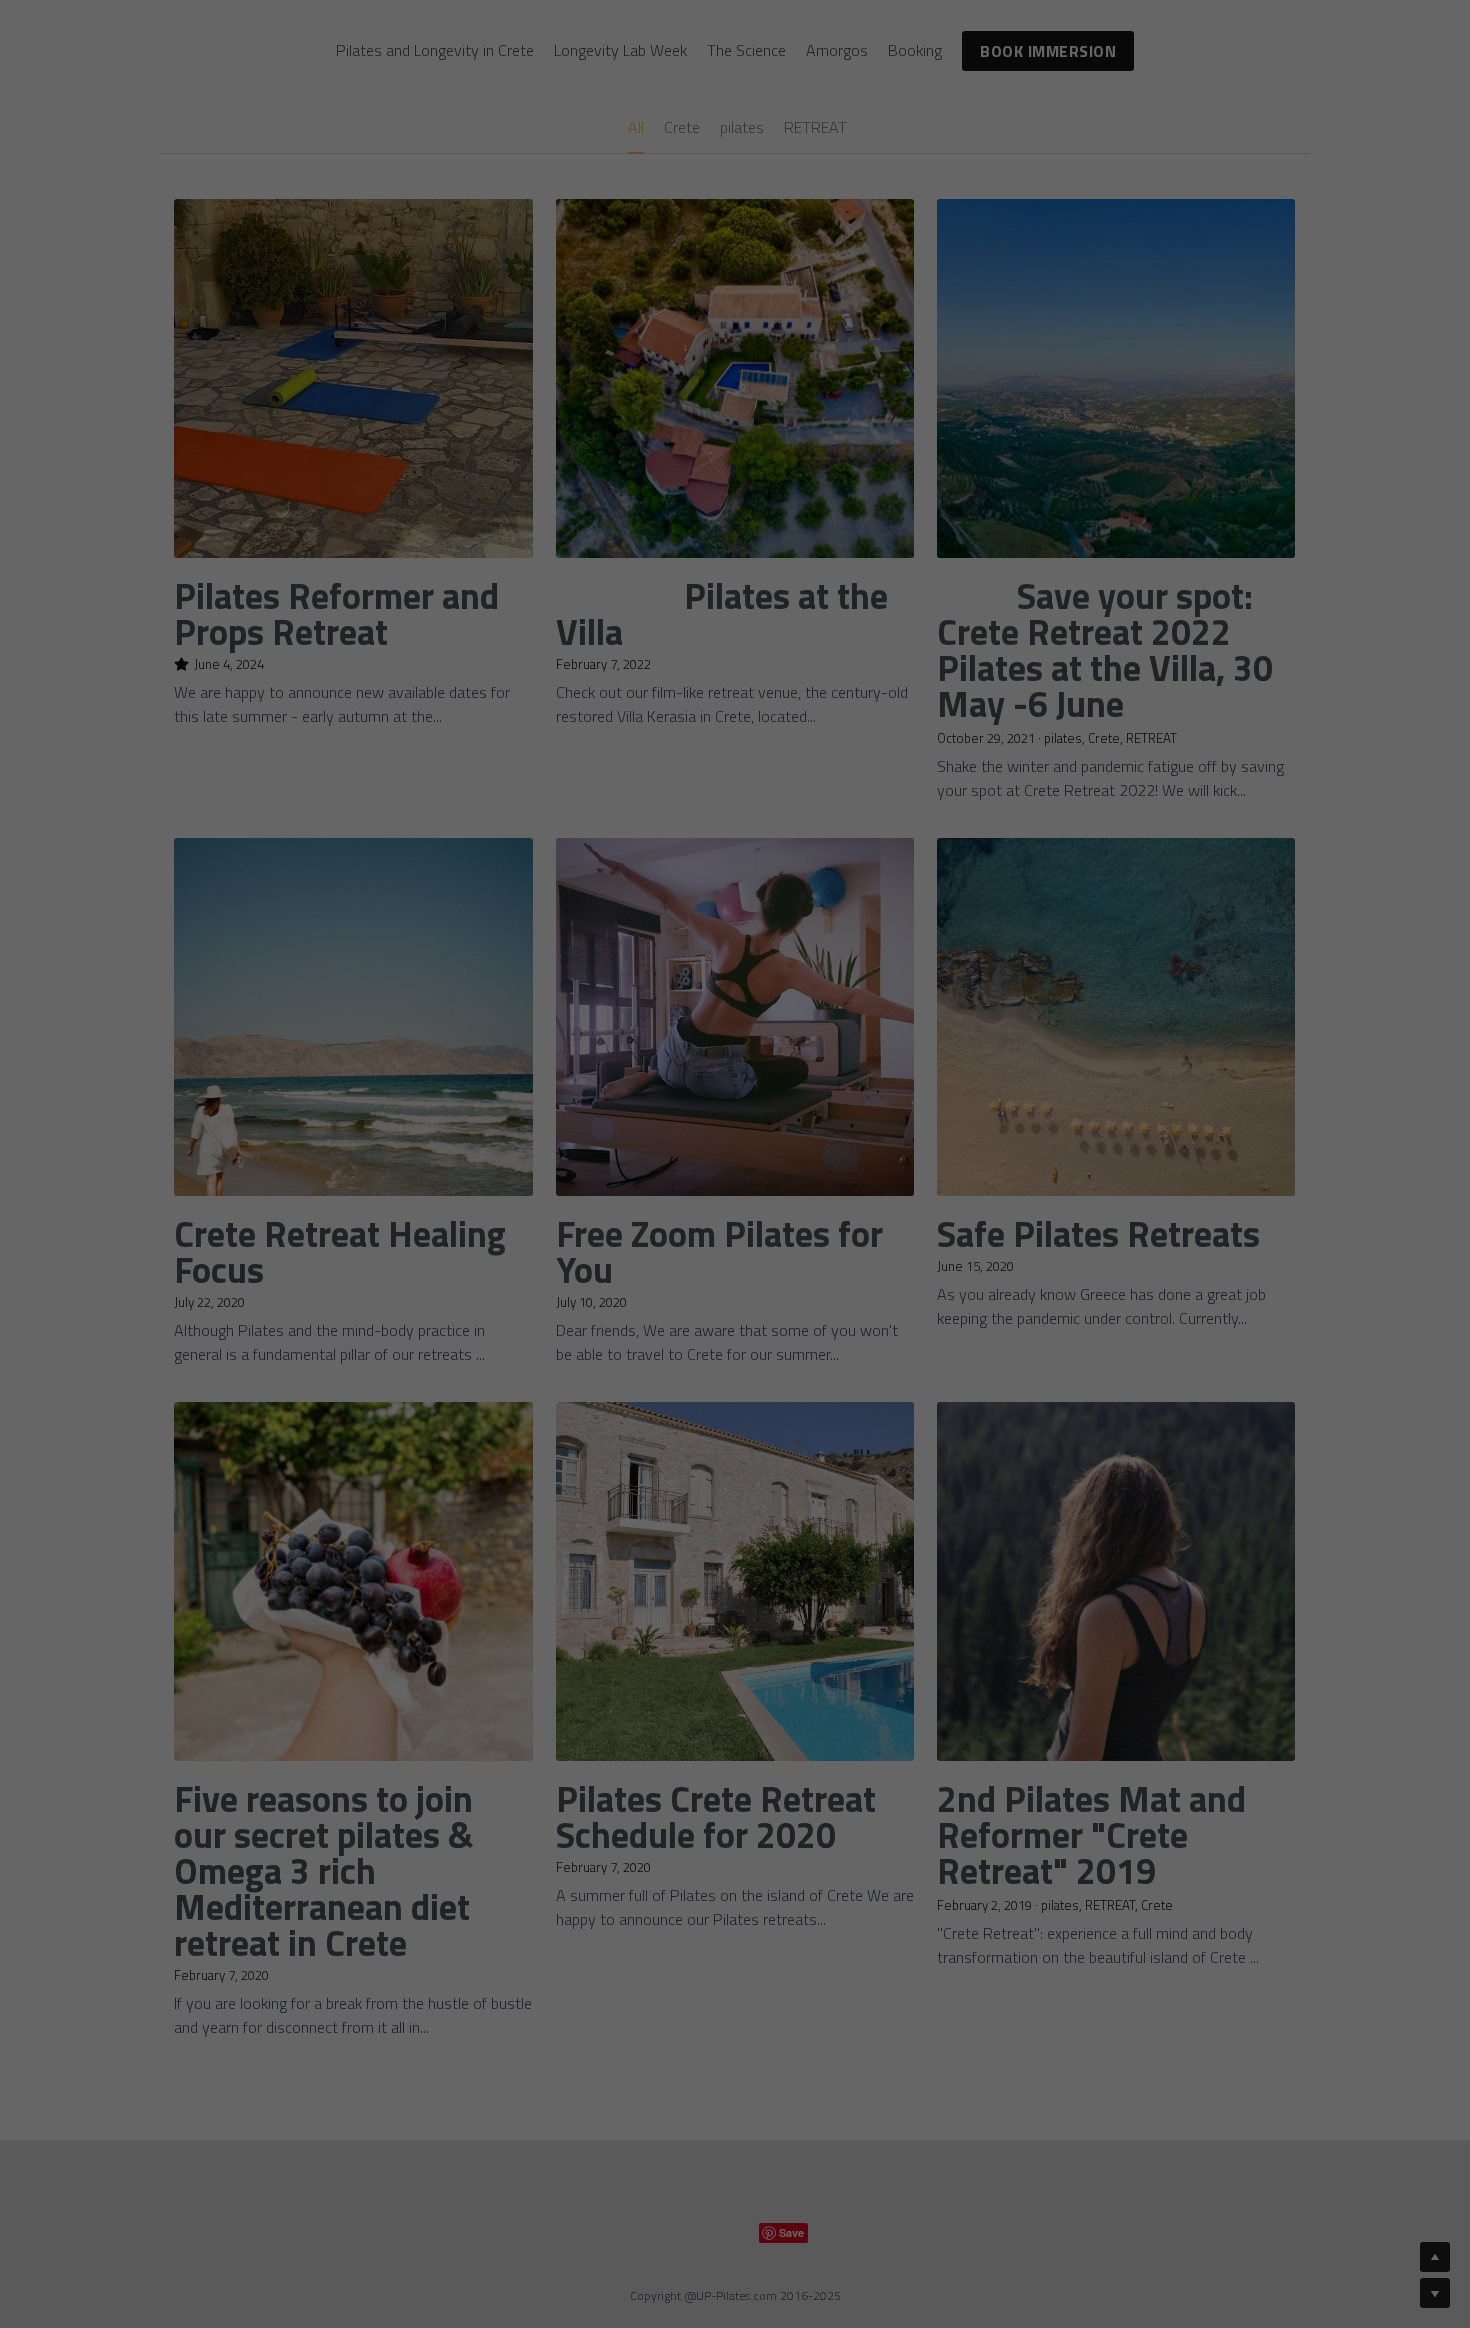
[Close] (980, 944)
